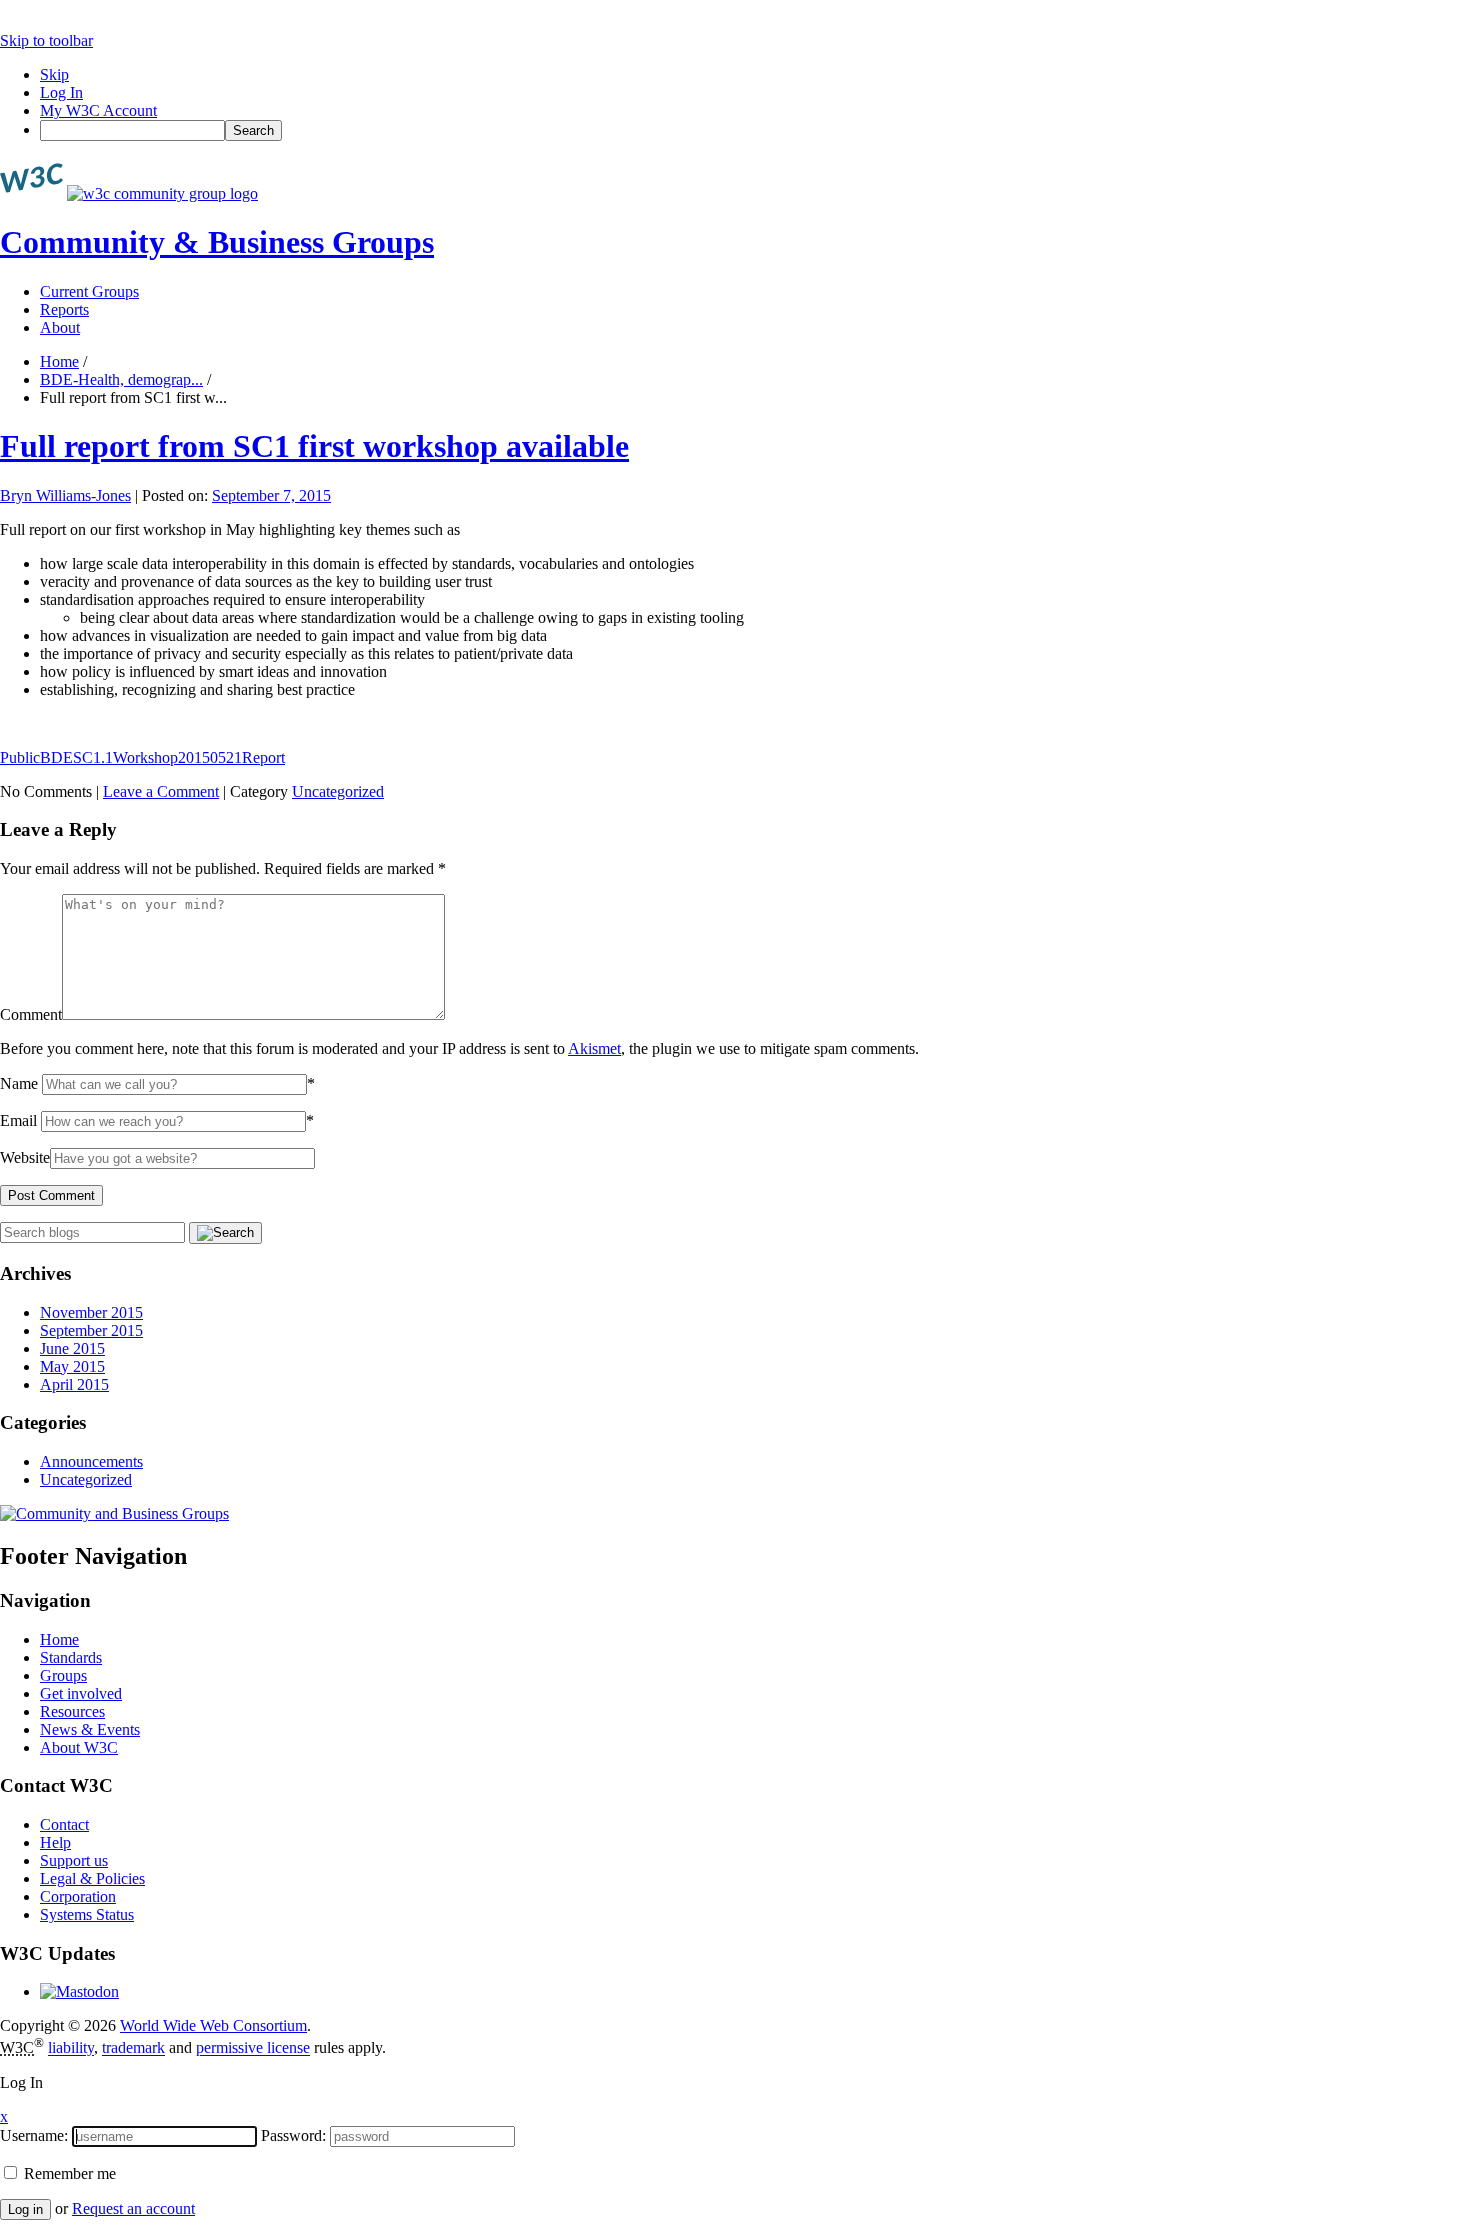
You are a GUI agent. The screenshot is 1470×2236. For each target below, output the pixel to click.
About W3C (79, 1747)
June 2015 (72, 1348)
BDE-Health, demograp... (121, 379)
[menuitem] (755, 130)
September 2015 (91, 1330)
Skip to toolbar (46, 40)
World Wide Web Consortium (213, 2025)
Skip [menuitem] (54, 74)
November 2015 (91, 1312)
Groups (63, 1675)
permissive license (253, 2048)
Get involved (81, 1693)
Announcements (91, 1461)
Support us (74, 1860)
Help (55, 1842)
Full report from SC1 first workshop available (314, 446)
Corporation (78, 1896)
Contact (64, 1824)
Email (18, 1120)
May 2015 (72, 1366)
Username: (34, 2135)
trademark (133, 2048)
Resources (72, 1711)
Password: (293, 2135)
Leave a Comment (161, 791)
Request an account (133, 2208)
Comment (31, 1014)
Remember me (68, 2173)
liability (71, 2048)
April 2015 (74, 1384)
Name (19, 1083)
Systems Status (87, 1914)
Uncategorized (338, 791)
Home (59, 361)
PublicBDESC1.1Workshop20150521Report (142, 757)
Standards (71, 1657)
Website (25, 1157)
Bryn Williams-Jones (65, 495)
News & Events (90, 1729)
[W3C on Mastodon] (79, 1991)
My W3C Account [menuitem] (98, 110)
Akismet (594, 1048)
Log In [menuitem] (61, 92)
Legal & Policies (92, 1878)
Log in (25, 2209)
